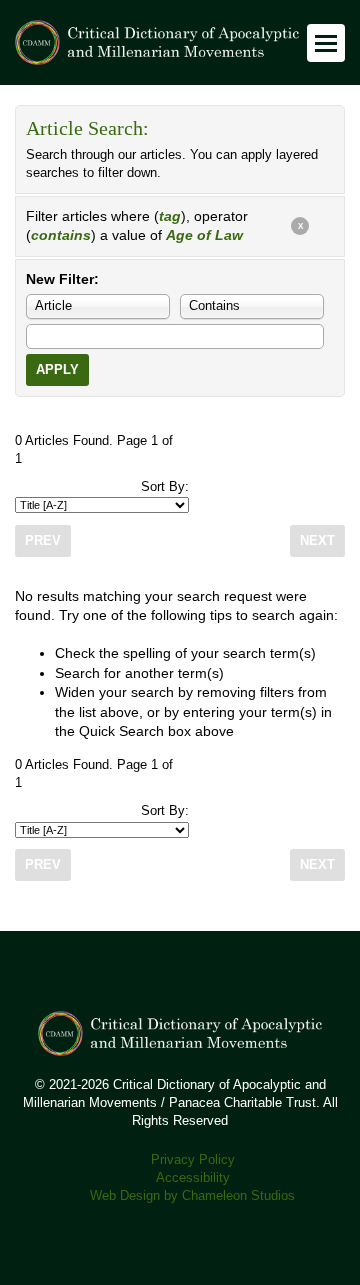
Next (317, 541)
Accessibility (193, 1178)
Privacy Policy (193, 1160)
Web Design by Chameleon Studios (192, 1196)
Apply (57, 370)
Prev (43, 541)
